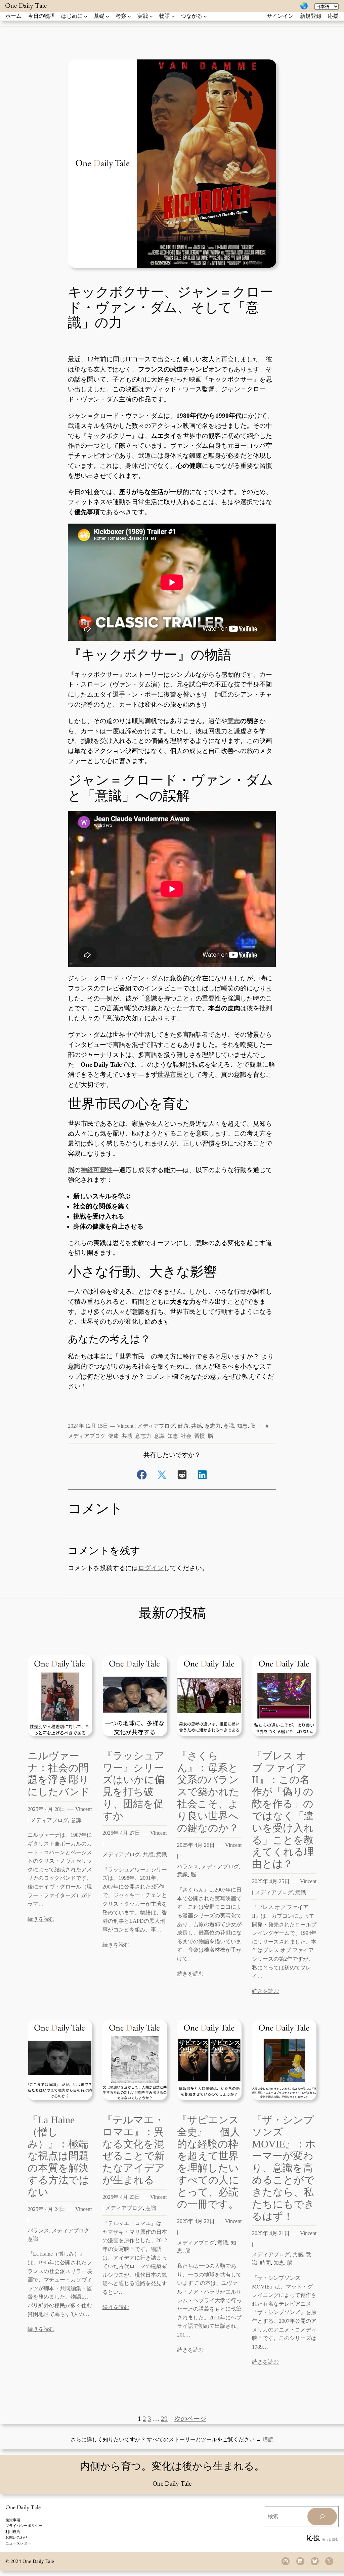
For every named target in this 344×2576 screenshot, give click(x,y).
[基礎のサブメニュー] (107, 16)
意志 (234, 721)
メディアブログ (156, 1426)
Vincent (125, 1426)
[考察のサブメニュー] (129, 16)
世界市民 (170, 1075)
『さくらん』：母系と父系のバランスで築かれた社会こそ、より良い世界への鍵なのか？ (208, 1792)
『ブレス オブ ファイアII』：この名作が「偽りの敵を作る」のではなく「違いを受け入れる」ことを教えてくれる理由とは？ (283, 1810)
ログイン (151, 1568)
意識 (229, 1426)
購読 (268, 2439)
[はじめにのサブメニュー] (86, 16)
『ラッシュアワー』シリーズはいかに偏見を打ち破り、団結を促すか (134, 1786)
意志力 (213, 1426)
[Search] (322, 2517)
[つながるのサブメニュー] (205, 16)
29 (164, 2419)
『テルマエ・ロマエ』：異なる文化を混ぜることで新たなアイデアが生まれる (134, 2150)
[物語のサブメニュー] (173, 16)
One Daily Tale (26, 6)
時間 (265, 2263)
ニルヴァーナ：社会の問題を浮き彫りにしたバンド (59, 1774)
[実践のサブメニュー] (151, 16)
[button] (142, 1475)
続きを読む (41, 1919)
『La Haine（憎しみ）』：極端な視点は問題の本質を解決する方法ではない (58, 2156)
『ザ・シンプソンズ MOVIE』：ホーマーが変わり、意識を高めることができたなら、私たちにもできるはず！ (284, 2168)
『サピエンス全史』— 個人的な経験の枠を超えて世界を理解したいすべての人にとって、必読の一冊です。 (209, 2162)
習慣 (200, 1436)
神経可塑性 (97, 1170)
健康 (183, 1426)
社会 (186, 1436)
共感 (197, 1426)
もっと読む (330, 2539)
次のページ (190, 2419)
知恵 (242, 1426)
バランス (188, 1867)
